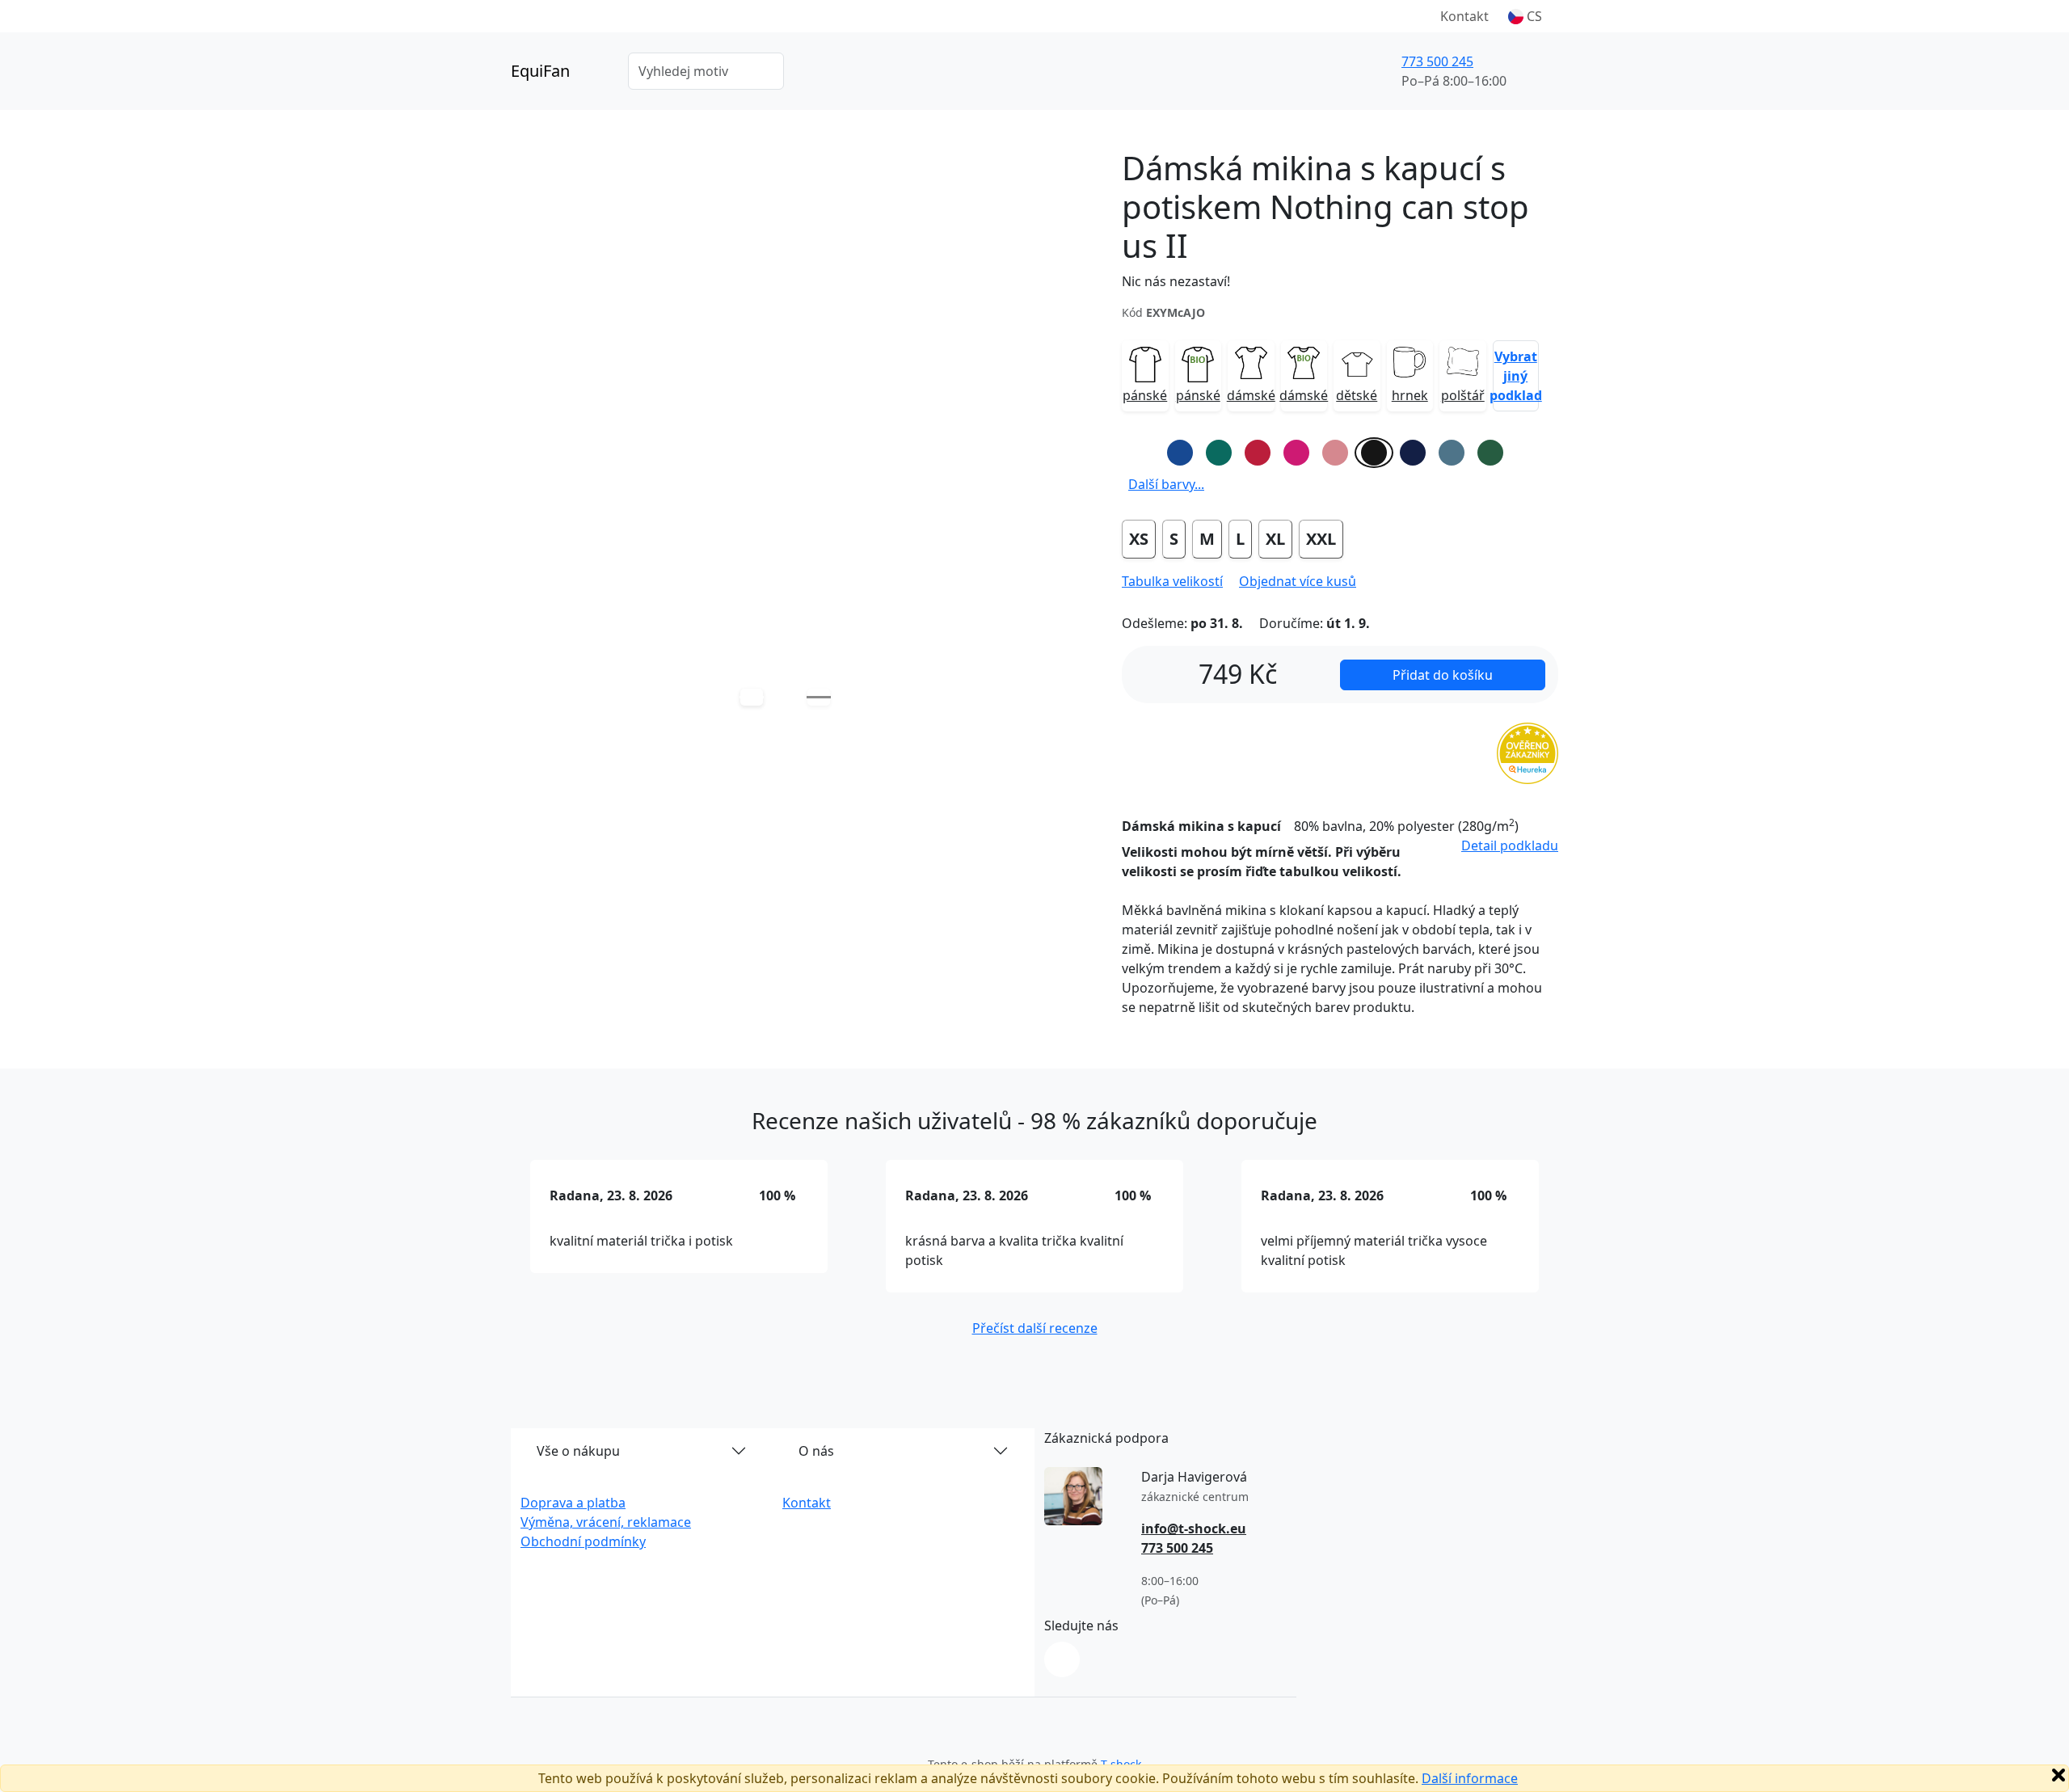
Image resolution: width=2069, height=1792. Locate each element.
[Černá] (1374, 453)
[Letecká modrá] (1452, 453)
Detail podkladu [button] (1510, 845)
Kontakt (1464, 16)
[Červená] (1258, 453)
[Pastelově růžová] (1335, 453)
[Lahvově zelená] (1490, 453)
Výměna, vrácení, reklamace (606, 1522)
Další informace (1470, 1778)
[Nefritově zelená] (1219, 453)
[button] (1525, 16)
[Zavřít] (2058, 1775)
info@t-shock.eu (1194, 1528)
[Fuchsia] (1296, 453)
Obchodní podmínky (583, 1541)
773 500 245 (1437, 61)
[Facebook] (1062, 1659)
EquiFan (540, 71)
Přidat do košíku (1443, 675)
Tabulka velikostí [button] (1172, 581)
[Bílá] (1141, 453)
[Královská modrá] (1180, 453)
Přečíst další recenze (1035, 1328)
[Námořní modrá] (1413, 453)
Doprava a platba (573, 1503)
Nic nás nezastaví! (1176, 281)
